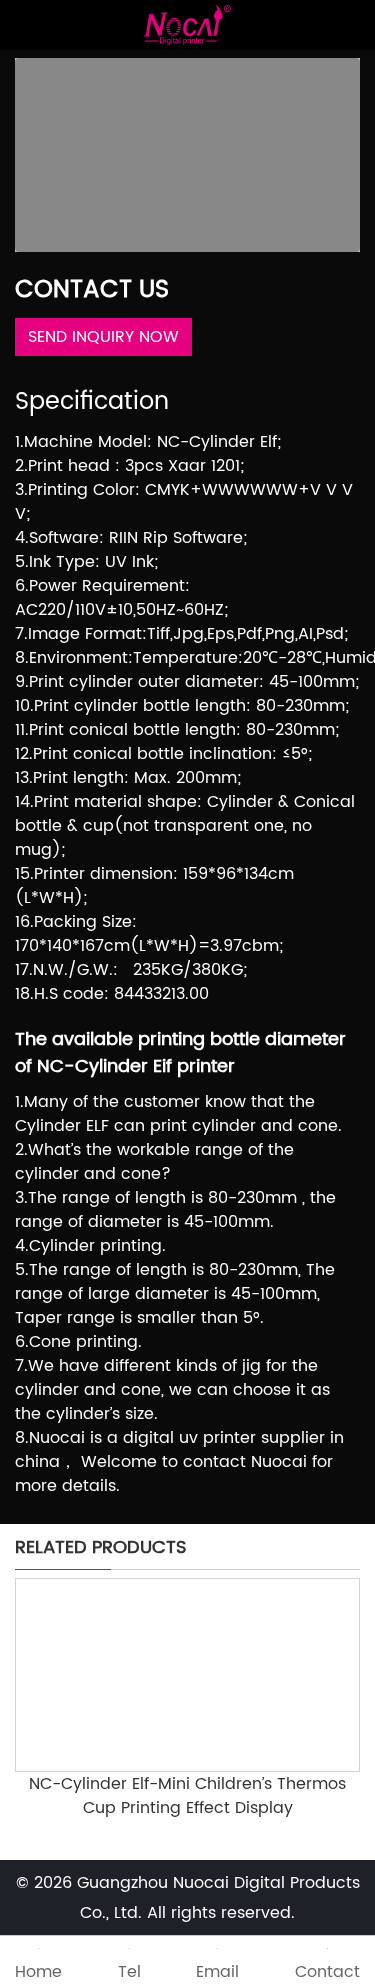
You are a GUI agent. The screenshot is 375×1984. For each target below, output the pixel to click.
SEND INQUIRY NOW (103, 337)
